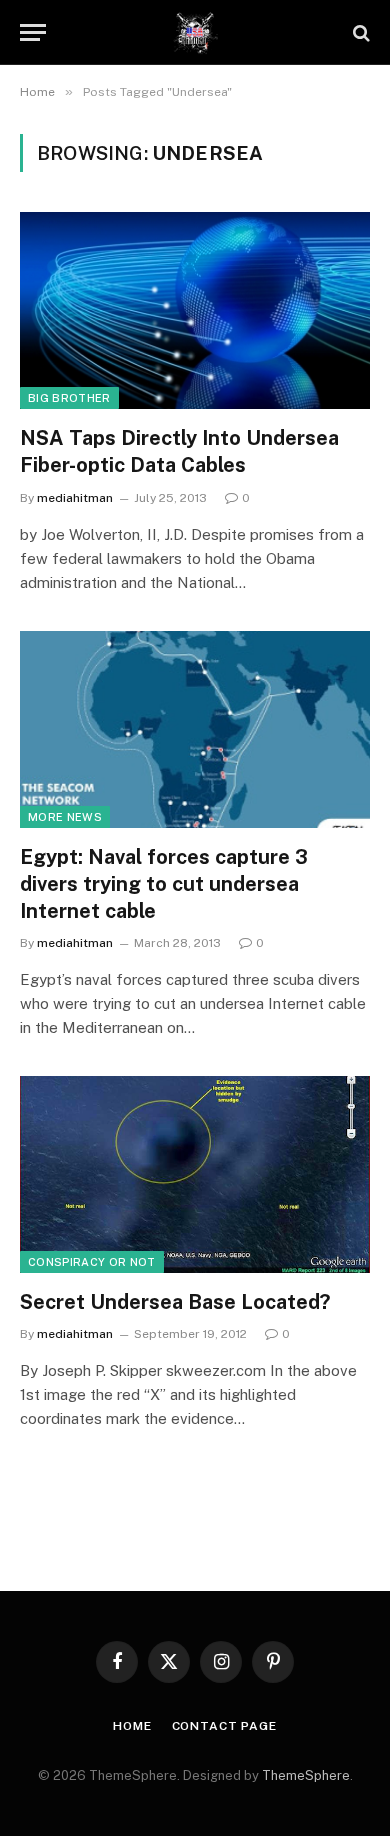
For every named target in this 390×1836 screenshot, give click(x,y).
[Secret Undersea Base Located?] (195, 1174)
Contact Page (224, 1726)
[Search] (359, 32)
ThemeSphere (306, 1775)
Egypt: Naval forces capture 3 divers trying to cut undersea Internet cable (164, 884)
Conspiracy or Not (92, 1262)
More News (65, 817)
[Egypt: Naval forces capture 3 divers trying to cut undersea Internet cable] (195, 729)
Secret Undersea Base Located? (175, 1302)
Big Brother (69, 398)
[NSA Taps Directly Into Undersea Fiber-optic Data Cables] (195, 310)
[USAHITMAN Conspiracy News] (195, 32)
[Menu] (33, 32)
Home (132, 1726)
